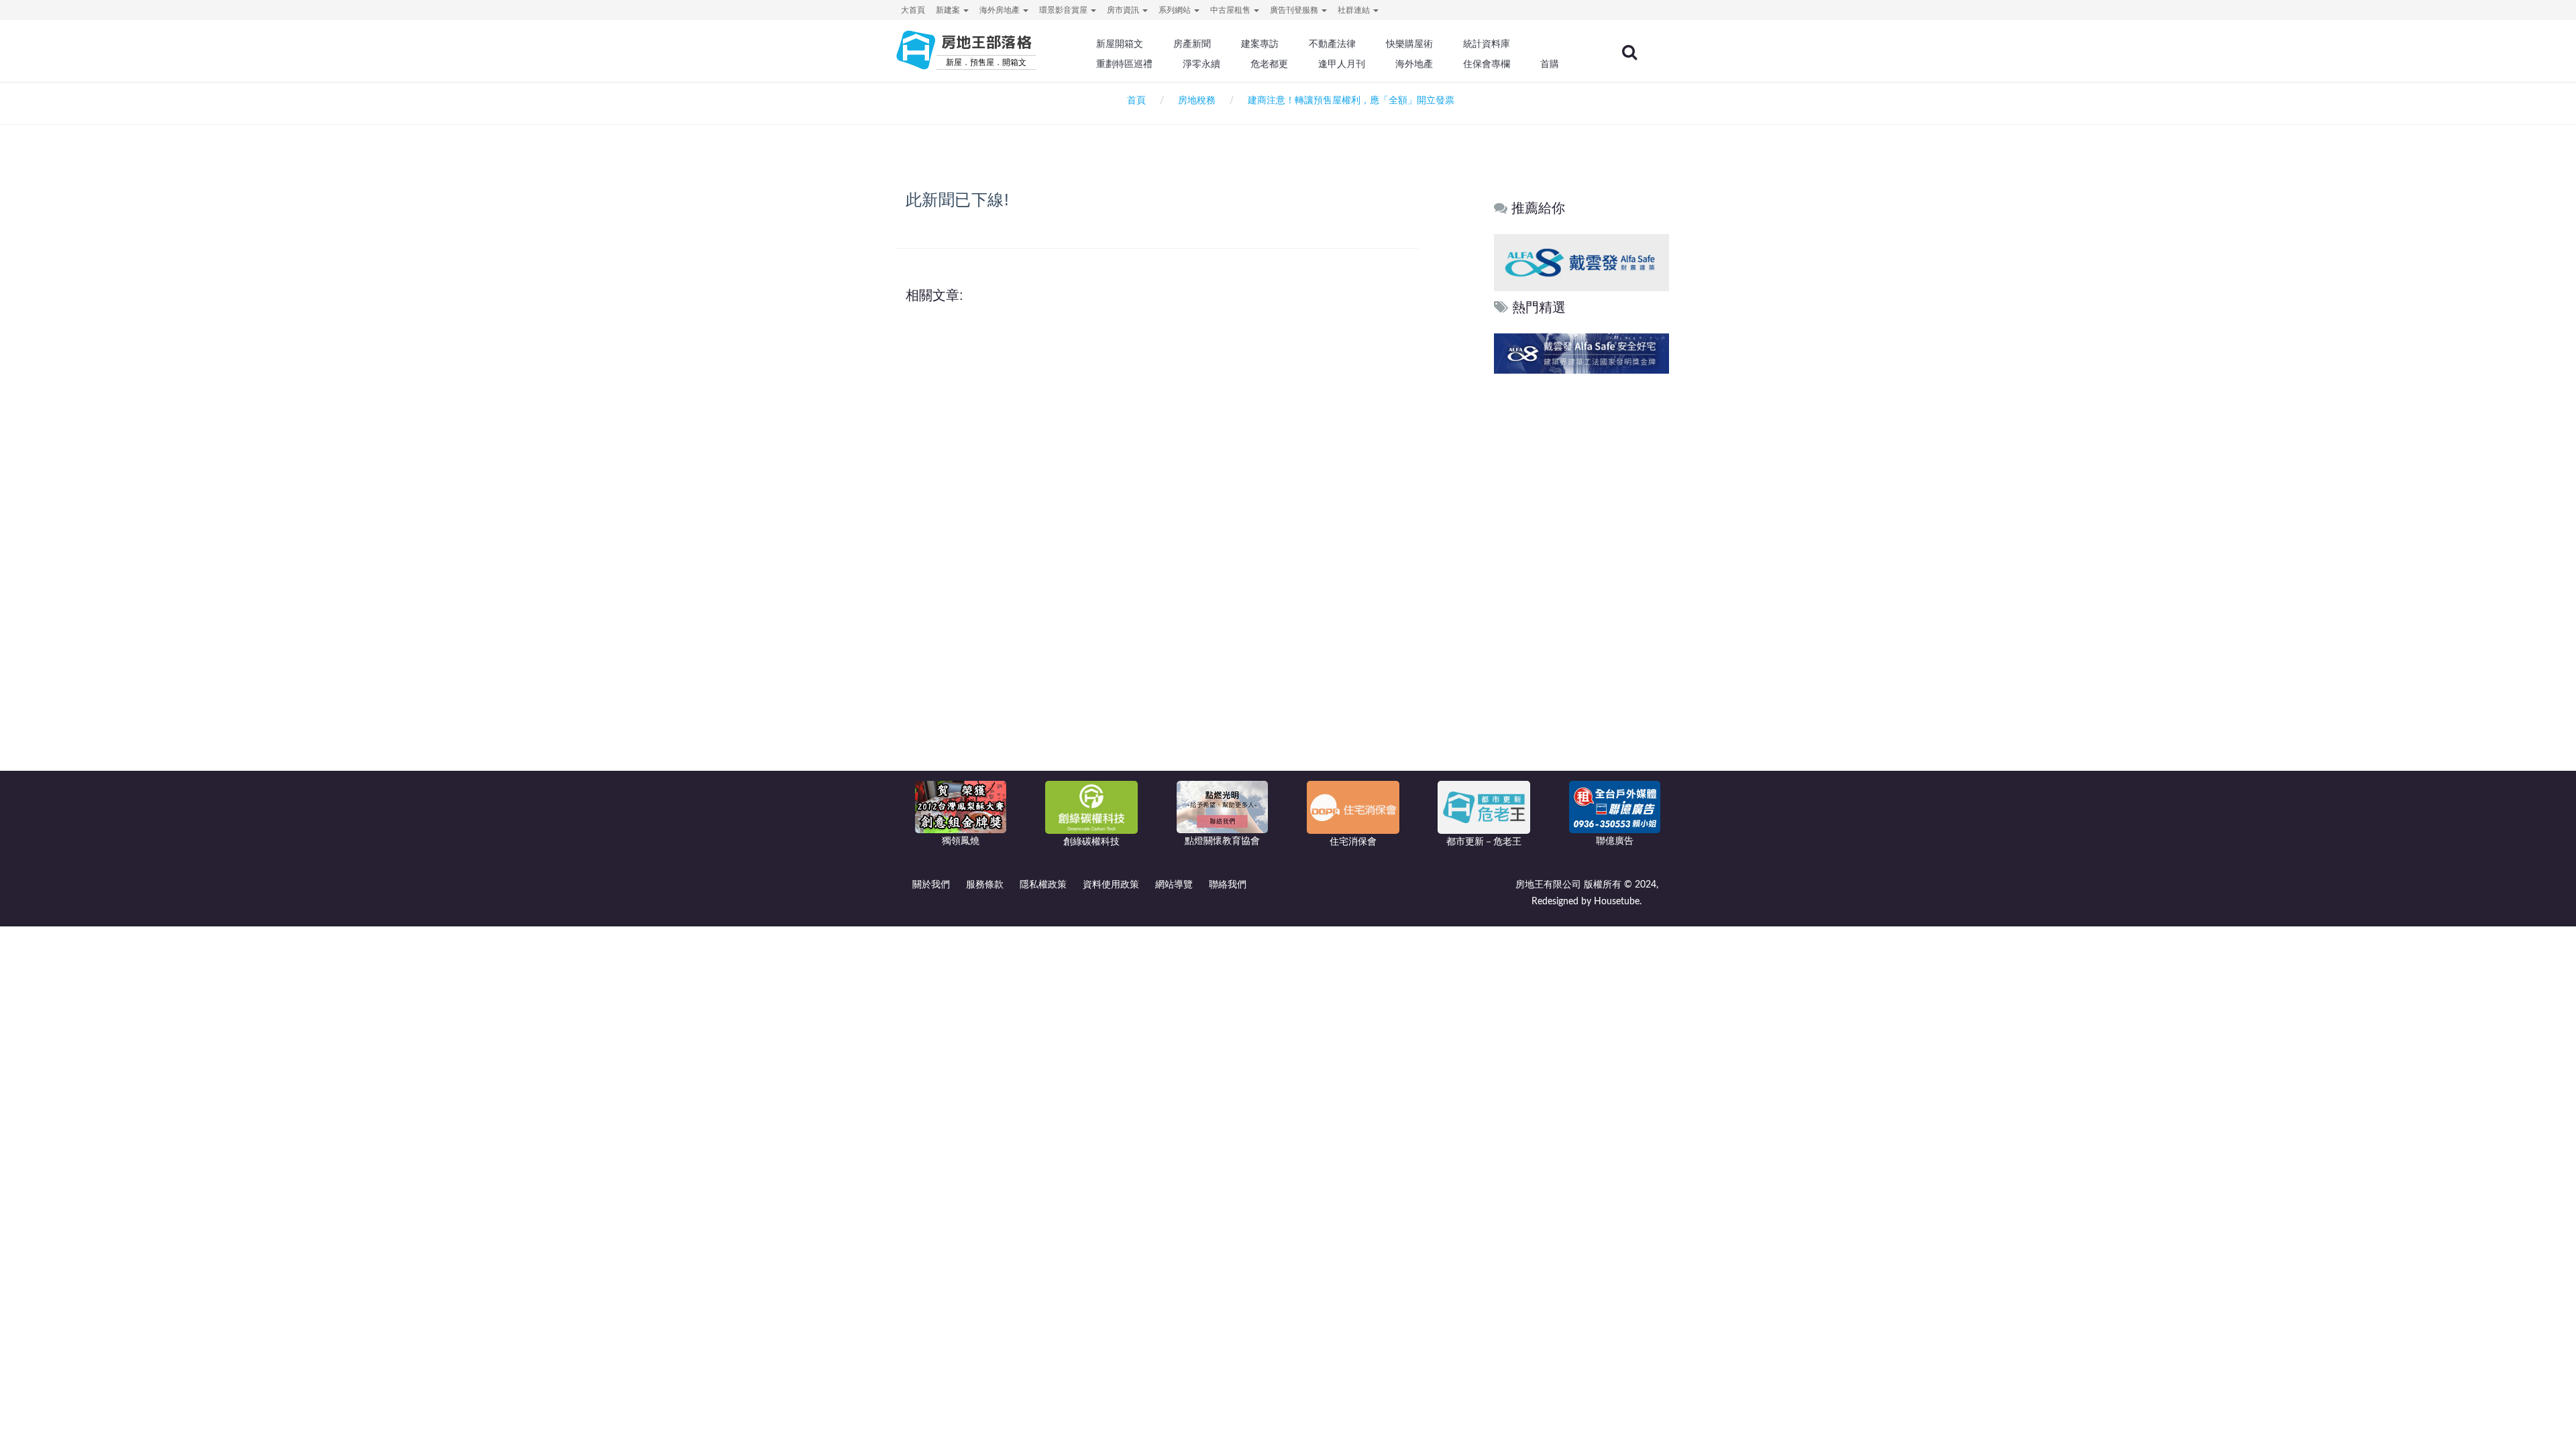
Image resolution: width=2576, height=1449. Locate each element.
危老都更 (1269, 64)
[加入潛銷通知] (1522, 353)
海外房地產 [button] (1001, 10)
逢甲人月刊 (1342, 64)
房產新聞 (1192, 44)
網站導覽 (1174, 885)
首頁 (1134, 101)
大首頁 (913, 10)
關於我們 (931, 885)
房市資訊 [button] (1124, 10)
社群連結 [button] (1355, 10)
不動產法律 (1332, 44)
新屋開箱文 (1120, 44)
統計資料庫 (1487, 44)
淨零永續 (1201, 64)
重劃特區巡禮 (1124, 64)
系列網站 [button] (1176, 10)
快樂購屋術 (1409, 44)
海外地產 (1414, 64)
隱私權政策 (1043, 885)
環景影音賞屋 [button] (1064, 10)
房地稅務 (1197, 101)
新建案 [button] (949, 10)
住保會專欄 (1487, 64)
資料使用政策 (1111, 885)
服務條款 (985, 885)
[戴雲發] (1594, 262)
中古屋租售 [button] (1231, 10)
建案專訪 (1260, 44)
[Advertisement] (1582, 582)
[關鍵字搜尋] (1629, 52)
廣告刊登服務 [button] (1295, 10)
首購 (1550, 64)
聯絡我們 (1228, 885)
